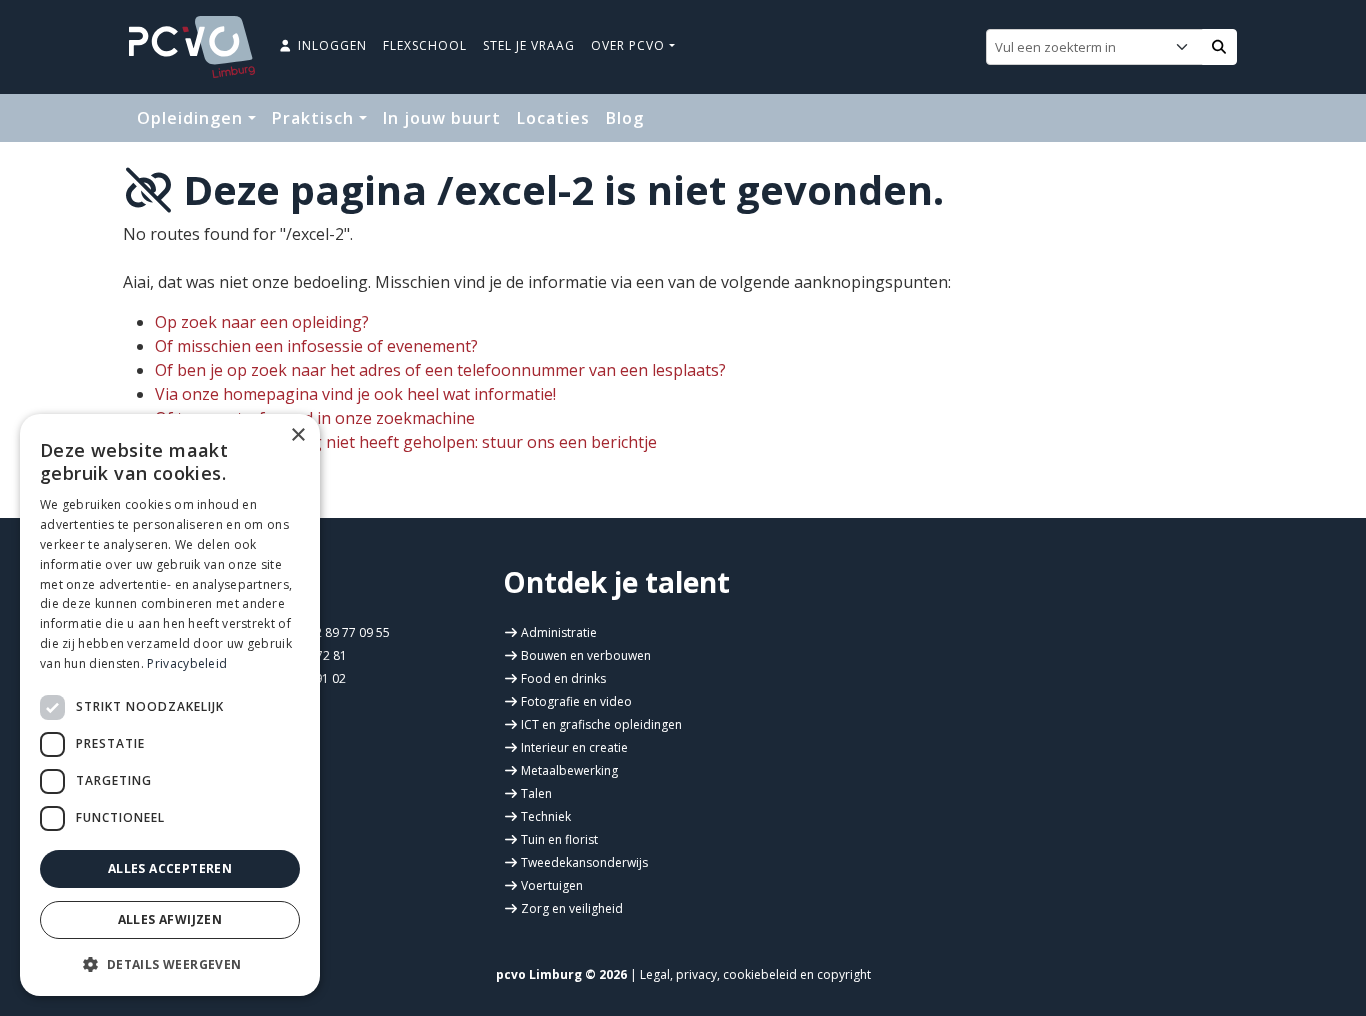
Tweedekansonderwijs (584, 862)
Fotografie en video (576, 701)
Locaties (553, 118)
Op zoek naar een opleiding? (262, 322)
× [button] (297, 435)
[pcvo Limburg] (192, 47)
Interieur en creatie (574, 747)
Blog (625, 118)
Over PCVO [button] (630, 45)
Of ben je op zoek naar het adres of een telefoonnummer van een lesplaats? (440, 370)
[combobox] (1080, 47)
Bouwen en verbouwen (586, 655)
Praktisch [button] (315, 118)
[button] (170, 964)
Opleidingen (192, 118)
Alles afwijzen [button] (170, 919)
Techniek (546, 816)
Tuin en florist (559, 839)
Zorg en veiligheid (572, 908)
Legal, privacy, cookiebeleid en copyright (755, 974)
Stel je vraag (529, 45)
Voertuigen (552, 885)
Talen (536, 793)
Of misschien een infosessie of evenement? (316, 346)
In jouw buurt (442, 118)
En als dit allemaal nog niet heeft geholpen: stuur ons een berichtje (406, 442)
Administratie (559, 632)
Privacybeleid (187, 663)
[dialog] (170, 705)
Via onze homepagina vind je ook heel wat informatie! (355, 394)
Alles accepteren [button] (170, 868)
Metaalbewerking (569, 770)
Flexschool (425, 45)
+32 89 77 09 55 (344, 632)
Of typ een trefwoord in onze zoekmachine (315, 418)
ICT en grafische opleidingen (601, 724)
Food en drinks (563, 678)
